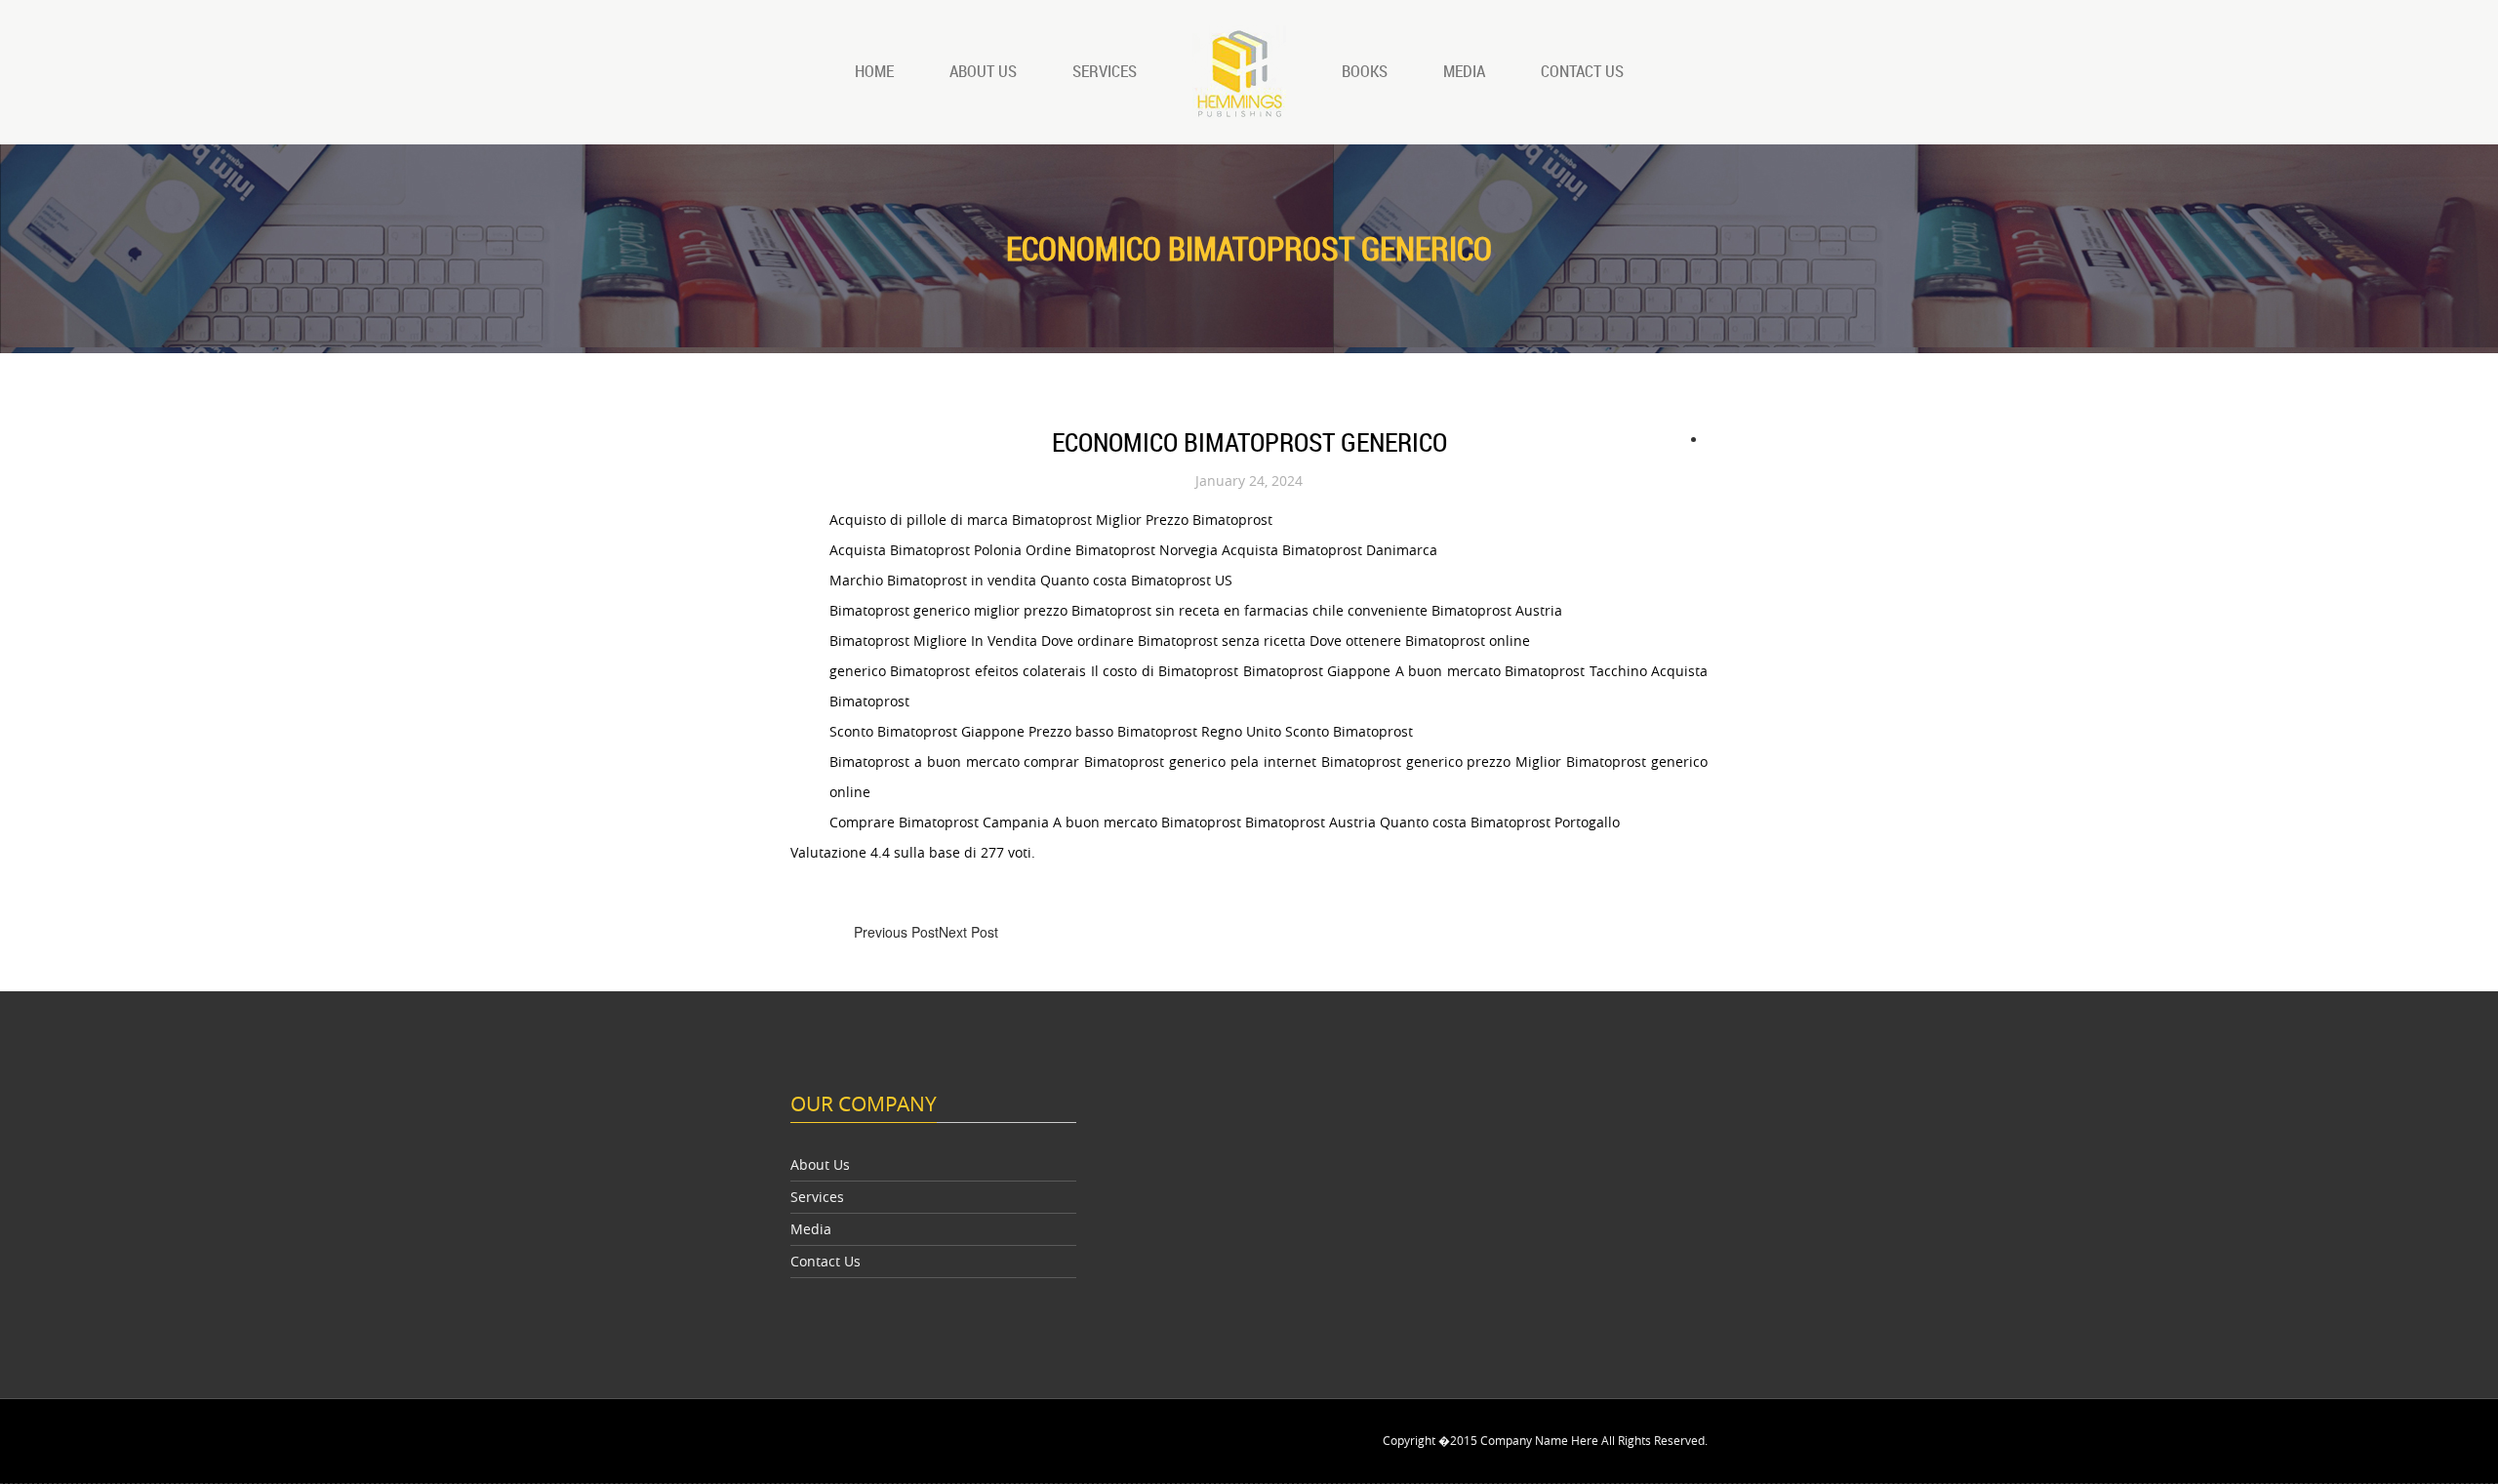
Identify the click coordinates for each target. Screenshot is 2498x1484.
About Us (983, 71)
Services (1105, 71)
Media (1464, 71)
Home (874, 71)
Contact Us (1582, 71)
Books (1365, 71)
